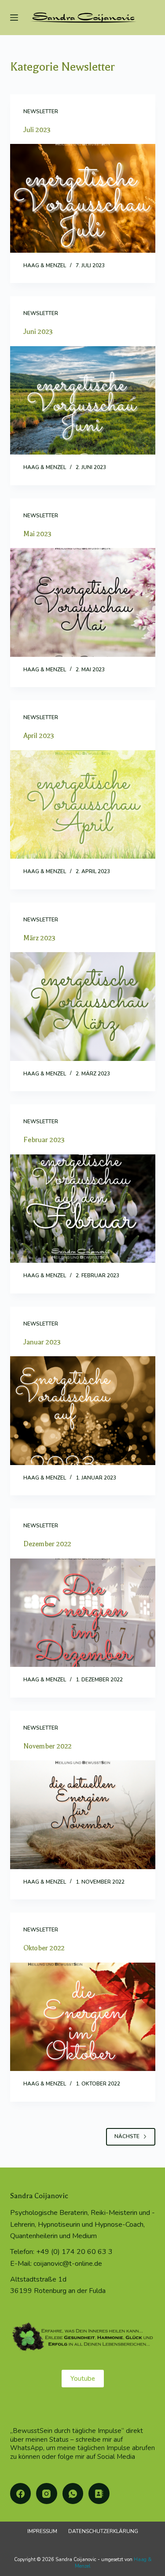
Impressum (42, 2531)
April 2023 (39, 736)
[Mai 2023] (83, 602)
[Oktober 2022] (83, 2017)
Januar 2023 (42, 1342)
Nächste (127, 2136)
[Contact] (99, 2494)
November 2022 (48, 1746)
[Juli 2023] (83, 198)
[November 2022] (83, 1815)
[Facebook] (21, 2494)
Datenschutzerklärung (103, 2531)
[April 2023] (83, 805)
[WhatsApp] (73, 2494)
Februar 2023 (44, 1140)
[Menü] (14, 18)
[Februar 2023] (83, 1209)
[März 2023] (83, 1007)
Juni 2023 (38, 332)
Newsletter (41, 111)
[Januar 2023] (83, 1411)
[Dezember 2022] (83, 1613)
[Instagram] (47, 2494)
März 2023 (39, 938)
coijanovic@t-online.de (68, 2264)
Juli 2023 (37, 130)
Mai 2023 (37, 534)
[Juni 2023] (83, 401)
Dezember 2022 (47, 1544)
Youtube (83, 2379)
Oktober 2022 (44, 1948)
